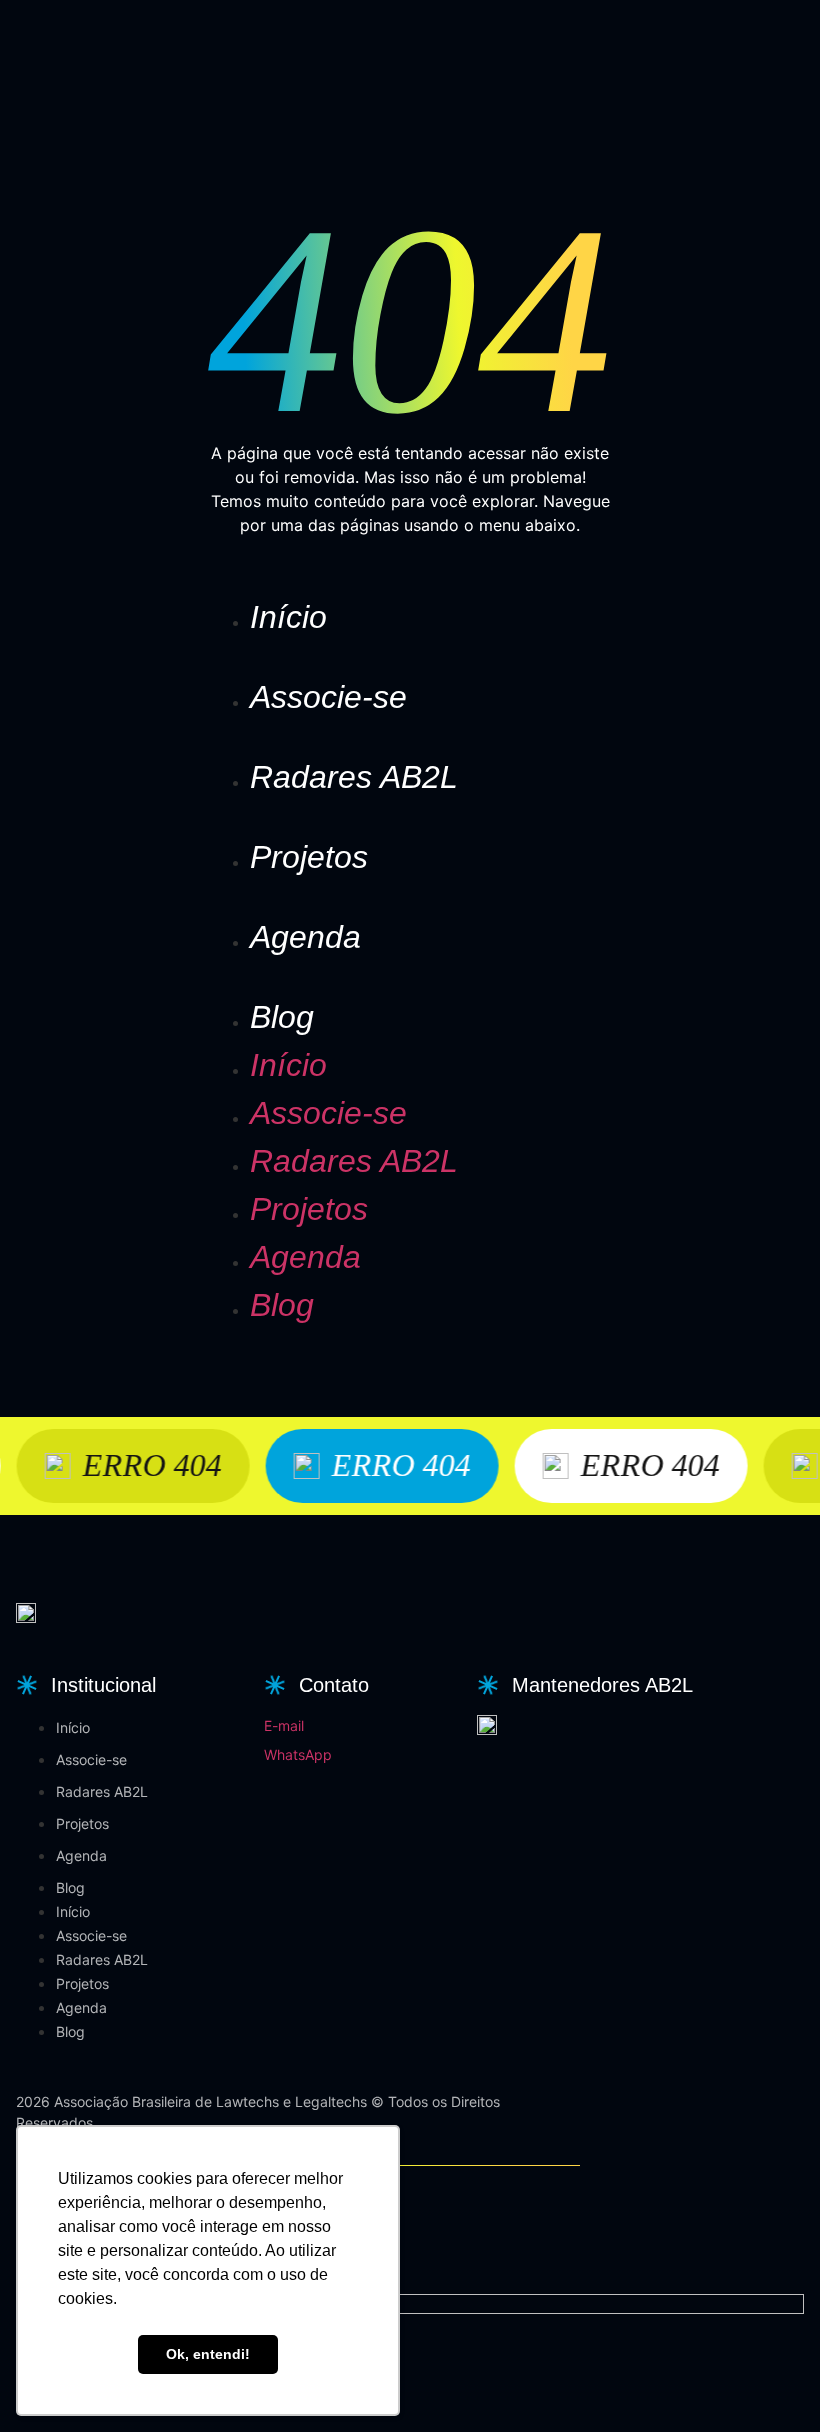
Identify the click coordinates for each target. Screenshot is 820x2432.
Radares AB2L (354, 777)
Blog (282, 1017)
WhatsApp (298, 1754)
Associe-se (328, 697)
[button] (83, 1685)
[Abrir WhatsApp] (770, 2381)
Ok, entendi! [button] (208, 2354)
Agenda (305, 937)
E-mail (284, 1725)
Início (288, 617)
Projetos (309, 857)
